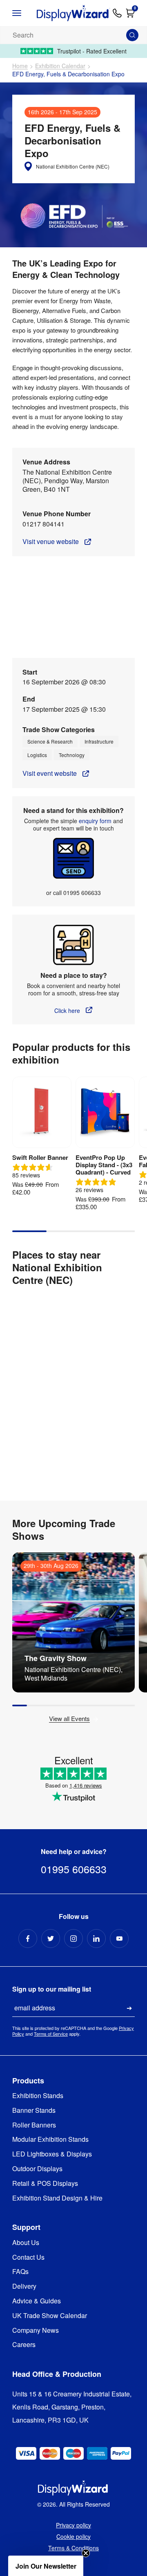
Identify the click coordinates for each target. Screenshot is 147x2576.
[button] (46, 2566)
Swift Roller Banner (40, 1157)
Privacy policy (73, 2525)
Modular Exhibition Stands (50, 2140)
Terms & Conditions (73, 2548)
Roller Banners (34, 2125)
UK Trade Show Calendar (50, 2316)
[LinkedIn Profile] (96, 1939)
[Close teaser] (86, 2553)
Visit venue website (51, 542)
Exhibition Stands (38, 2096)
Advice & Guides (37, 2301)
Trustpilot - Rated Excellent (92, 51)
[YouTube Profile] (119, 1939)
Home (20, 66)
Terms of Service (51, 2034)
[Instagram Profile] (73, 1939)
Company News (36, 2331)
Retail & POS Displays (45, 2184)
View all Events (69, 1719)
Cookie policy (73, 2536)
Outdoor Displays (37, 2169)
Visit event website (50, 774)
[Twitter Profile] (51, 1939)
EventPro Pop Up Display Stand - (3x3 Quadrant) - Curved (104, 1165)
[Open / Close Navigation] (23, 13)
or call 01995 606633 (73, 893)
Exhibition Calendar (60, 66)
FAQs (20, 2272)
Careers (24, 2345)
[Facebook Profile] (28, 1939)
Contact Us (28, 2257)
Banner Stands (34, 2111)
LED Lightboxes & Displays (52, 2154)
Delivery (24, 2286)
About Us (26, 2243)
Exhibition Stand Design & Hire (57, 2198)
